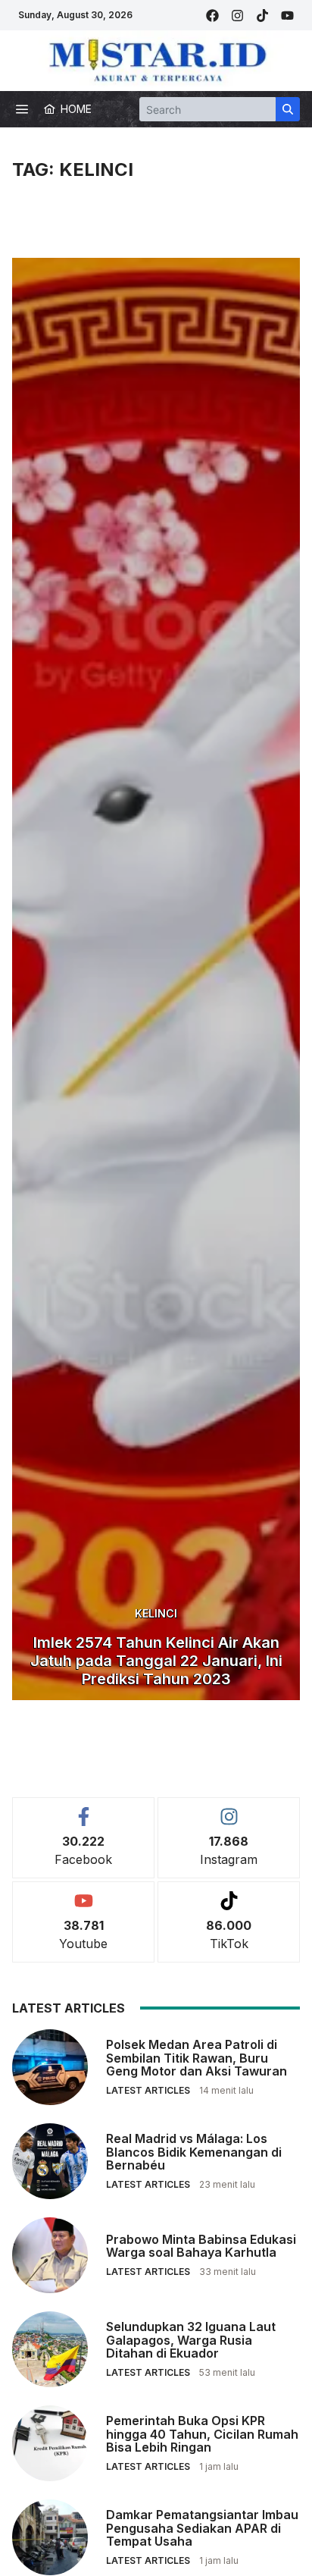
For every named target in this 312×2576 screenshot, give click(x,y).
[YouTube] (287, 16)
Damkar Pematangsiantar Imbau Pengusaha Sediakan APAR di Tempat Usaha (202, 2528)
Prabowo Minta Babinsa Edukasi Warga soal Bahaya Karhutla (201, 2246)
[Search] (288, 109)
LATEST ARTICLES (148, 2090)
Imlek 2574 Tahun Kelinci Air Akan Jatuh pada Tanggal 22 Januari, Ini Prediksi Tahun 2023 (156, 1661)
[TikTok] (262, 16)
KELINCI (156, 1613)
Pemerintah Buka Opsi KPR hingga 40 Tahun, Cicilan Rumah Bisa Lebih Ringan (202, 2434)
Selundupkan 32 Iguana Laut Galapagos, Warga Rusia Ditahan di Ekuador (191, 2340)
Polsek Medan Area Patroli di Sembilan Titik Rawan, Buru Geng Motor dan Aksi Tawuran (197, 2058)
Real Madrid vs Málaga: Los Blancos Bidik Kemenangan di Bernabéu (194, 2152)
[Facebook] (212, 16)
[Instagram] (237, 16)
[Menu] (22, 109)
